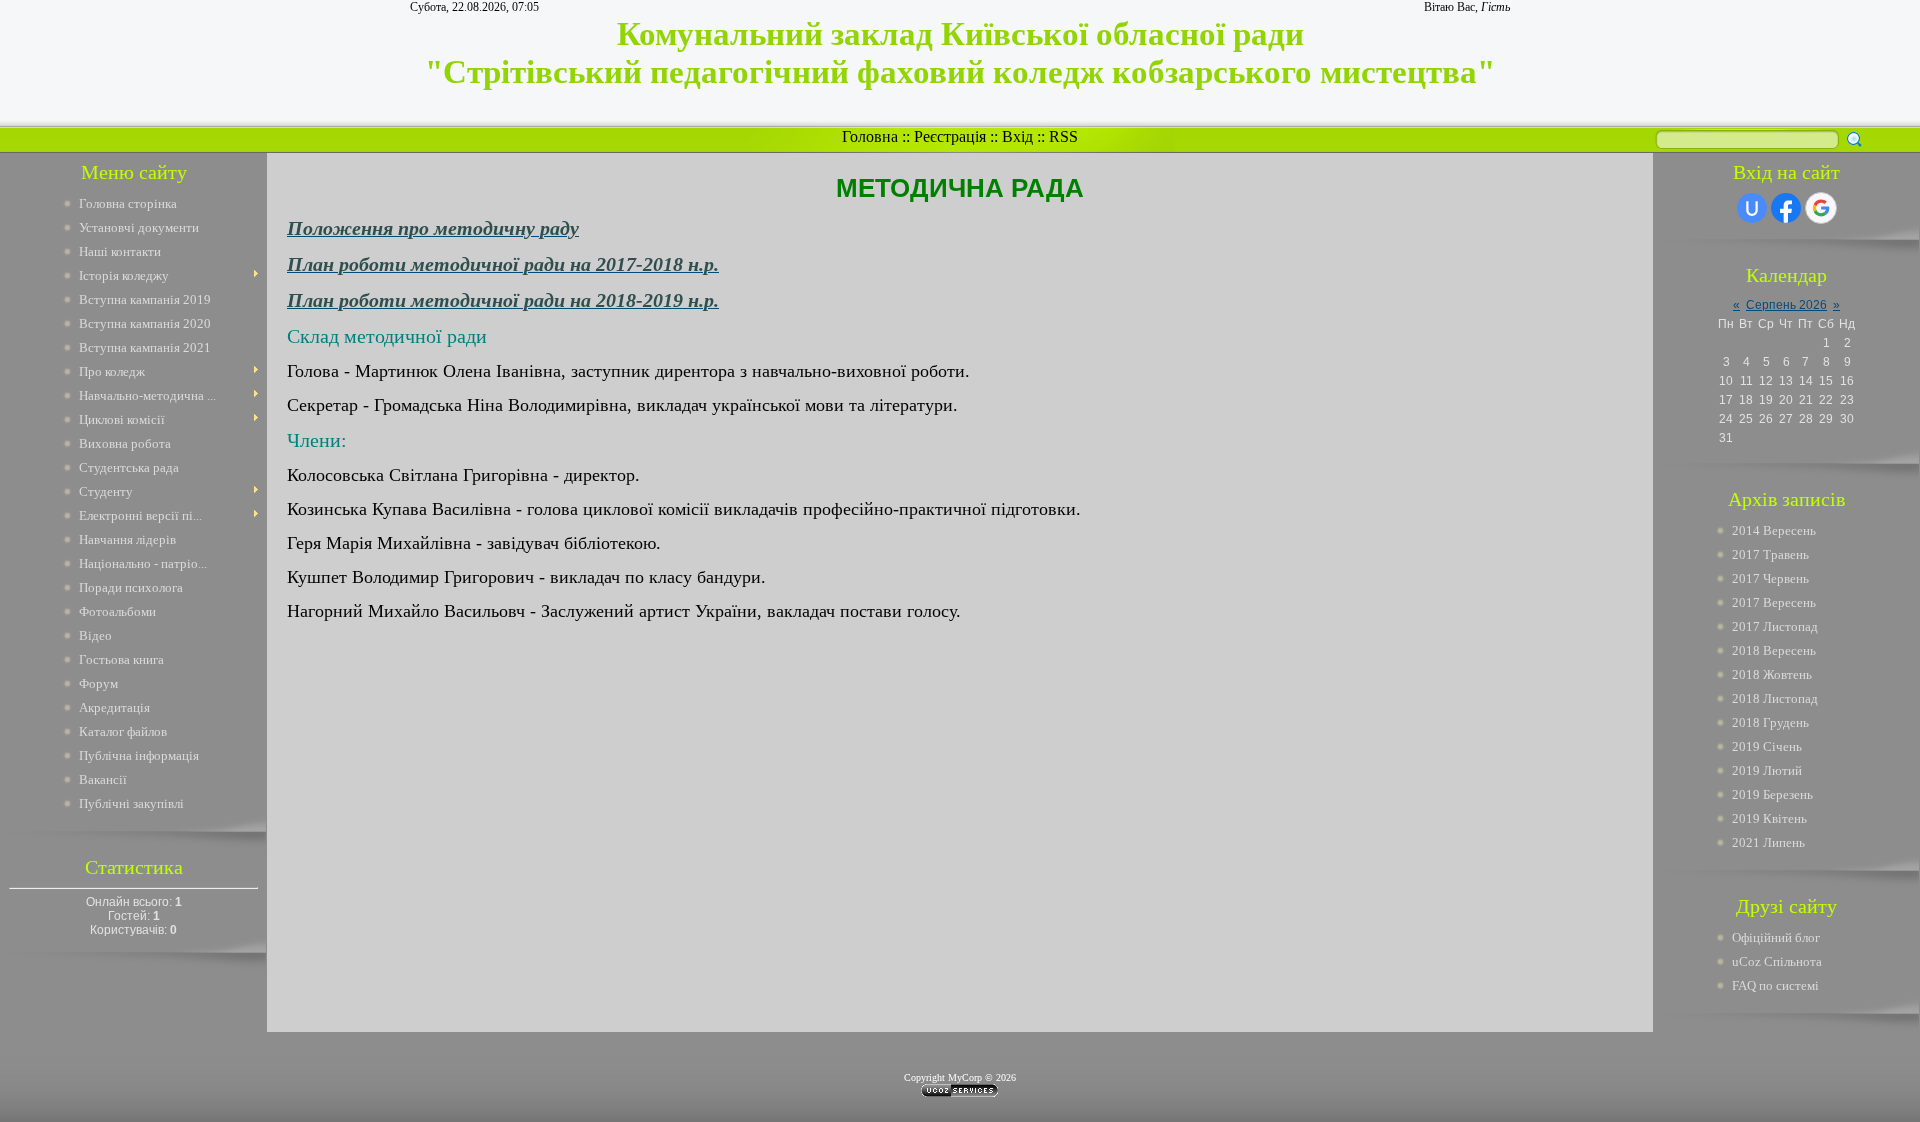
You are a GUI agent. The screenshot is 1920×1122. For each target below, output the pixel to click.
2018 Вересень (1774, 650)
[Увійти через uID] (1752, 208)
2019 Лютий (1767, 770)
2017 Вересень (1774, 602)
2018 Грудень (1770, 722)
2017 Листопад (1775, 626)
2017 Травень (1770, 554)
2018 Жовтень (1772, 674)
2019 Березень (1772, 794)
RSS (1063, 136)
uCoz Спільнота (1777, 961)
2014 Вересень (1774, 530)
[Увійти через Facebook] (1786, 208)
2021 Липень (1768, 842)
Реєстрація (950, 136)
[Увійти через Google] (1821, 208)
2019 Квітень (1769, 818)
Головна (870, 136)
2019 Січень (1767, 746)
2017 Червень (1770, 578)
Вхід (1017, 136)
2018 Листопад (1775, 698)
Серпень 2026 (1786, 305)
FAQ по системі (1775, 985)
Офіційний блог (1776, 937)
